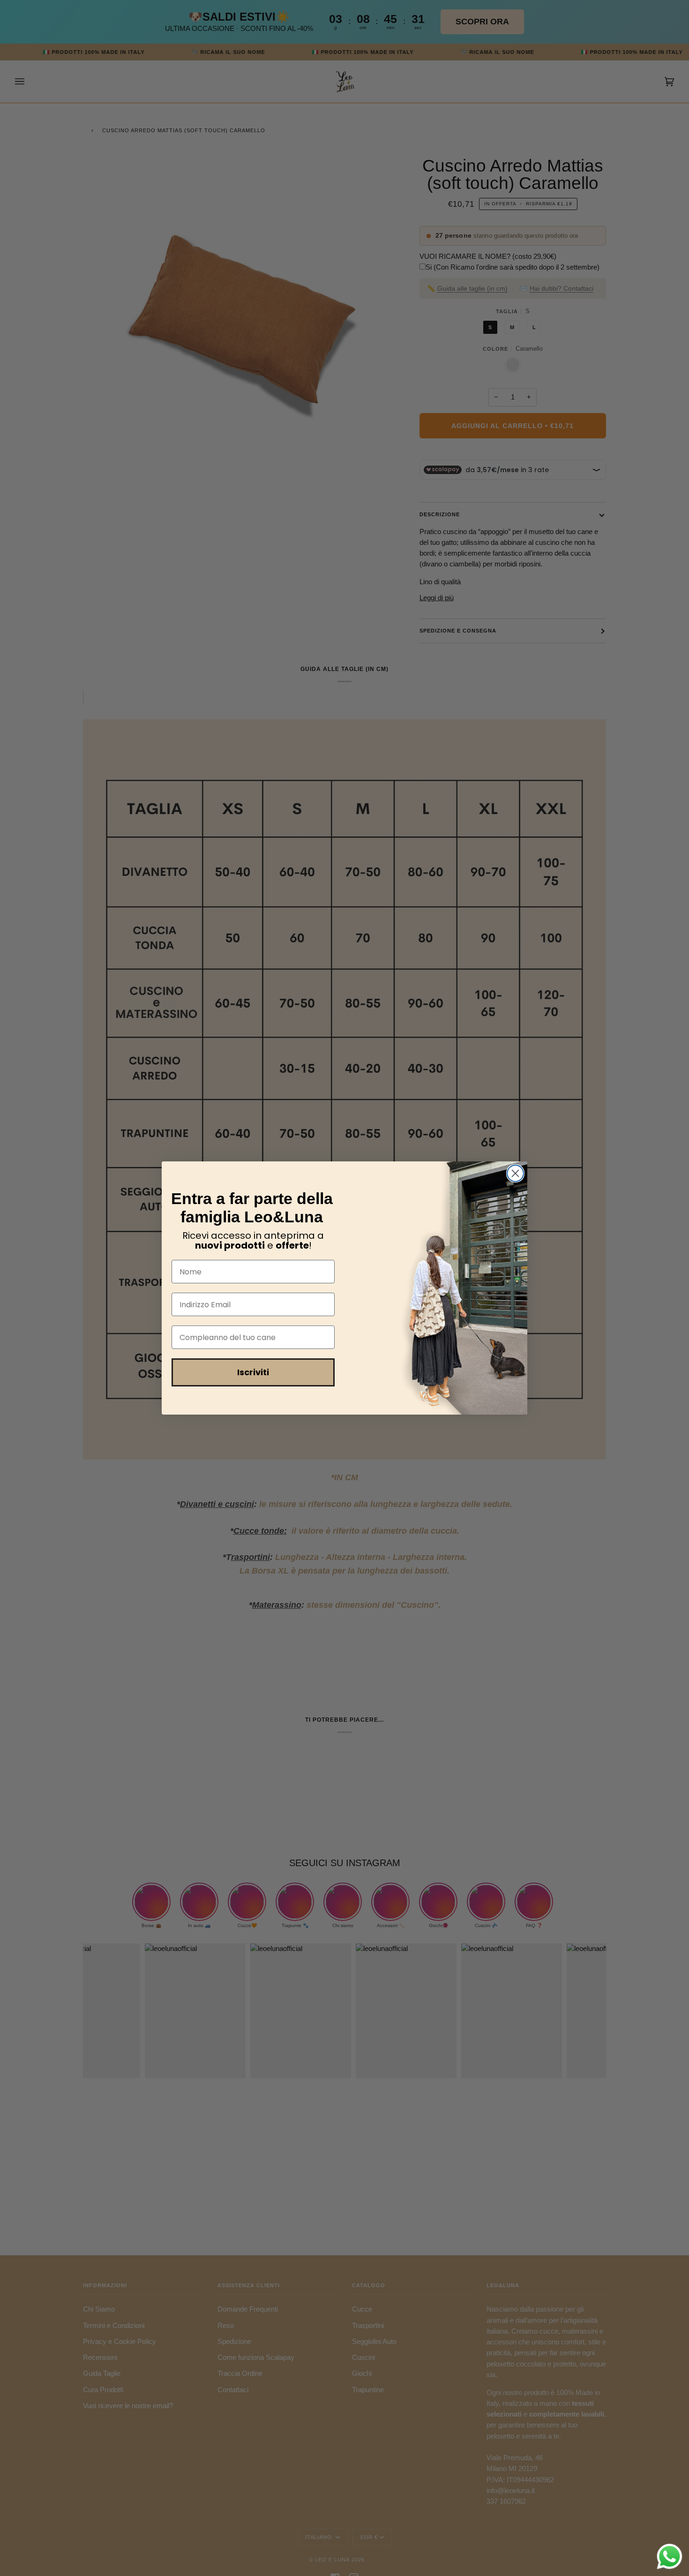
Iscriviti (253, 1372)
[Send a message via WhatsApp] (670, 2557)
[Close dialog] (515, 1173)
